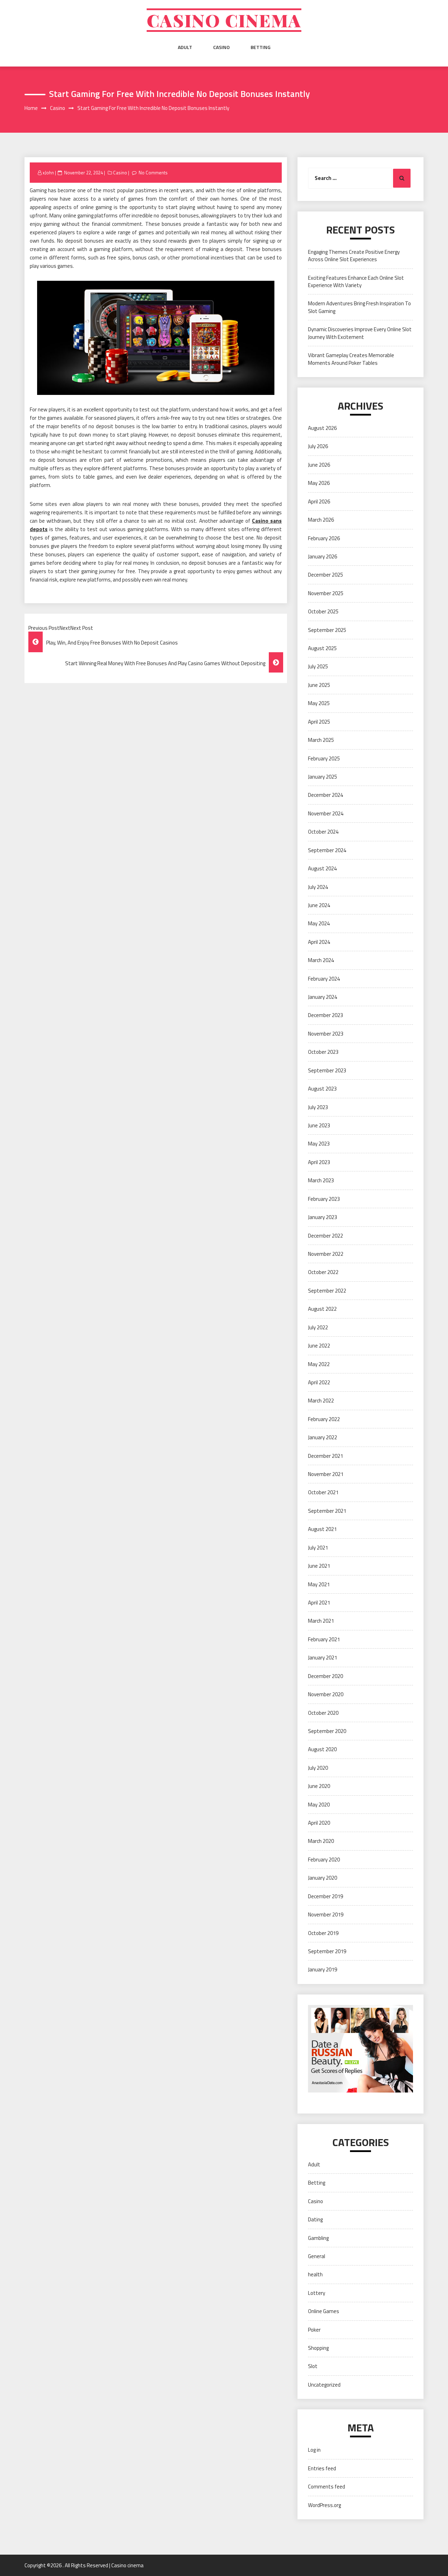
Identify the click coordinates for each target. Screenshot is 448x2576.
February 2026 (324, 538)
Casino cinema (224, 20)
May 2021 (319, 1584)
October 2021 (323, 1492)
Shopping (318, 2348)
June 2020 (319, 1786)
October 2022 (323, 1272)
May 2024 (319, 923)
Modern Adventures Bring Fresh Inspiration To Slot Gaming (359, 307)
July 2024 (318, 887)
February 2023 (324, 1199)
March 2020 (321, 1841)
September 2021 (327, 1511)
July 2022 (318, 1327)
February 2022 (324, 1419)
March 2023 (321, 1180)
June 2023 (319, 1125)
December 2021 (325, 1456)
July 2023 (318, 1107)
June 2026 (319, 465)
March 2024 (321, 960)
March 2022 (321, 1401)
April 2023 (319, 1162)
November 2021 (326, 1474)
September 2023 (327, 1070)
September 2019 (327, 1951)
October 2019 (323, 1933)
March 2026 (321, 520)
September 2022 (327, 1291)
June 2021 (319, 1566)
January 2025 (323, 777)
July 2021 (318, 1548)
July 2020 (318, 1768)
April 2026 (319, 502)
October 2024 (323, 832)
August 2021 (322, 1529)
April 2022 (319, 1382)
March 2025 (321, 740)
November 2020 (326, 1694)
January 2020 (323, 1878)
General (317, 2256)
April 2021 (319, 1603)
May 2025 (319, 703)
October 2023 (323, 1052)
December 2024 (325, 795)
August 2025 (322, 648)
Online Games (324, 2311)
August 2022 (322, 1309)
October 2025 (323, 611)
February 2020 (324, 1860)
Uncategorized (324, 2385)
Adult (185, 47)
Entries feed (322, 2468)
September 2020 (327, 1731)
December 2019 (325, 1896)
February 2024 (324, 979)
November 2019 (326, 1914)
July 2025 (318, 666)
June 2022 (319, 1346)
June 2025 (319, 685)
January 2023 (323, 1217)
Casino (221, 47)
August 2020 (322, 1749)
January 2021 (323, 1658)
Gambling (318, 2238)
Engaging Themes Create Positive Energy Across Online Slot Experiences (354, 256)
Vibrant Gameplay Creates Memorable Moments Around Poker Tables (351, 359)
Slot (313, 2366)
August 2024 (322, 868)
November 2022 (326, 1254)
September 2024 (327, 850)
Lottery (317, 2293)
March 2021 (321, 1621)
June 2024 (319, 905)
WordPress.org (324, 2505)
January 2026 (323, 556)
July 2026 (318, 446)
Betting (261, 47)
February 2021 (324, 1639)
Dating (315, 2219)
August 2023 (322, 1089)
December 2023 (325, 1015)
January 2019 (323, 1969)
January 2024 (323, 997)
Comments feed (327, 2487)
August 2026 (322, 428)
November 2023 (326, 1034)
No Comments (153, 173)
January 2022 (323, 1437)
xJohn (48, 173)
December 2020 (325, 1676)
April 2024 (319, 942)
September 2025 (327, 630)
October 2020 (323, 1713)
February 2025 (324, 758)
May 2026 (319, 483)
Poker (314, 2330)
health (315, 2274)
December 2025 (325, 575)
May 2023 (319, 1144)
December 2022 (325, 1236)
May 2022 (319, 1364)
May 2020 (319, 1805)
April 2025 (319, 722)
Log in (314, 2450)
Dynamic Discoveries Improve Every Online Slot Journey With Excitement (360, 333)
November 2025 (326, 593)
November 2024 (326, 813)
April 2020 (319, 1823)
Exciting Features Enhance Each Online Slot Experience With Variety (356, 281)
